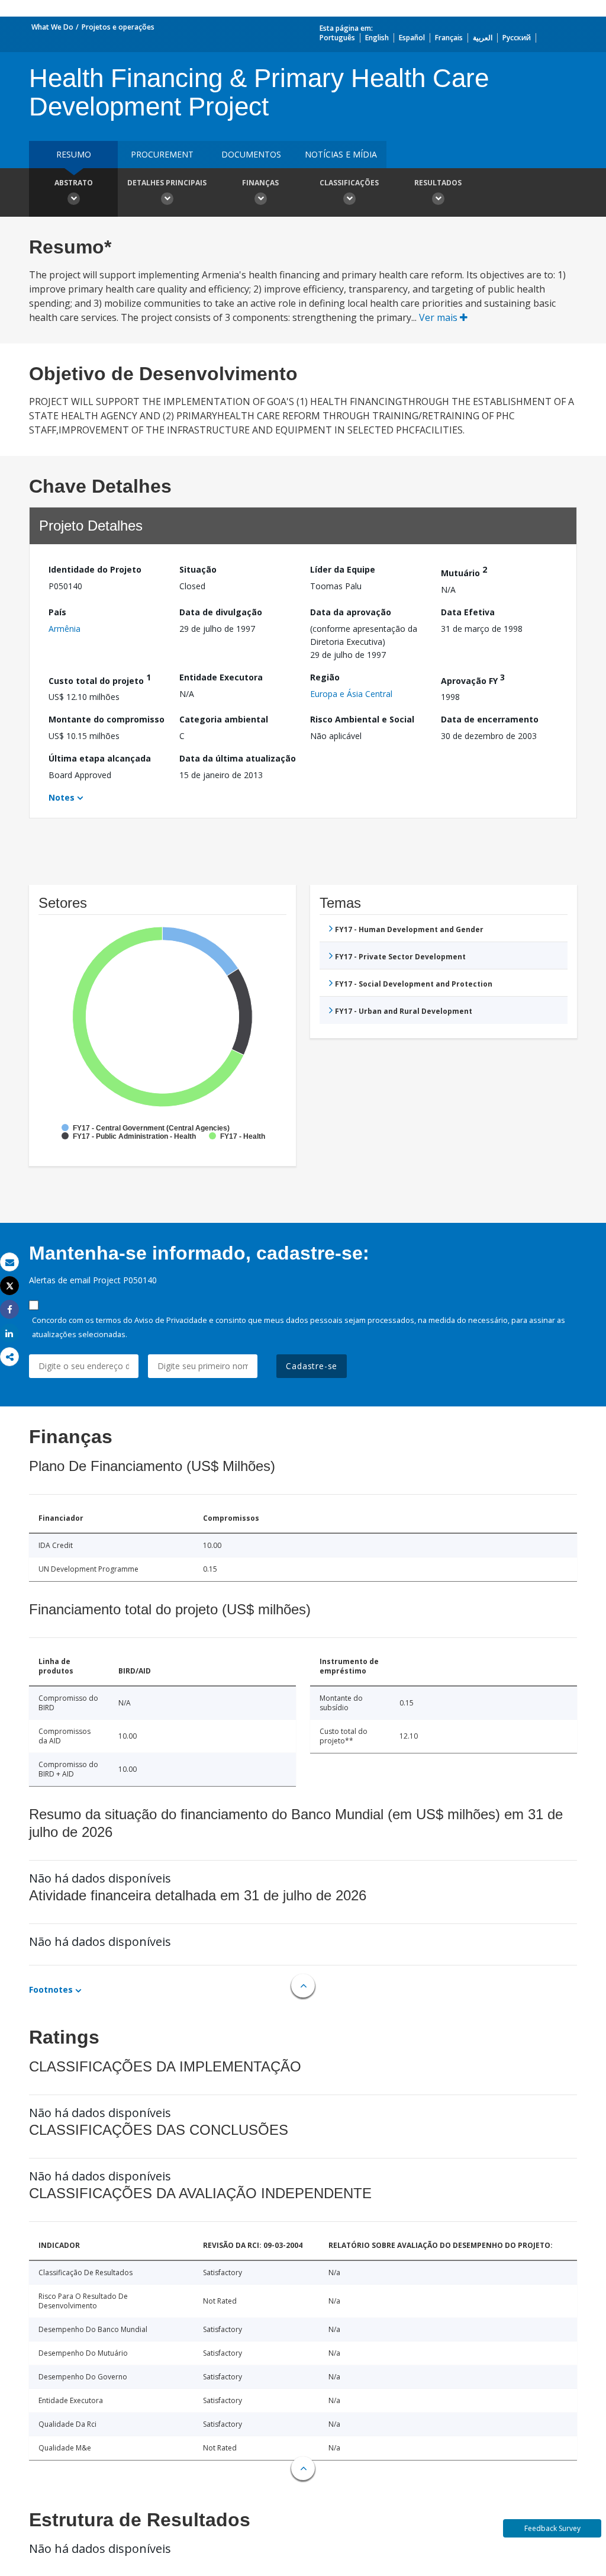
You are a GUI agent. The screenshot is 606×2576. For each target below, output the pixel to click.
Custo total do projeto (100, 679)
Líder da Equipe (343, 569)
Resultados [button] (438, 183)
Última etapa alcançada (100, 758)
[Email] (9, 1262)
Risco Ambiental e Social (362, 719)
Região (325, 677)
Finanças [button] (260, 183)
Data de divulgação (221, 612)
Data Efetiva (468, 612)
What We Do (52, 27)
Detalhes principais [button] (167, 183)
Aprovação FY (473, 679)
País (57, 612)
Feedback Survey (552, 2528)
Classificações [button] (349, 183)
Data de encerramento (490, 719)
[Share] (9, 1310)
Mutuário (464, 571)
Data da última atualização (238, 758)
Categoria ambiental (224, 719)
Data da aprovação (351, 612)
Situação (198, 569)
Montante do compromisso (107, 719)
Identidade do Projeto (95, 569)
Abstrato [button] (74, 183)
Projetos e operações (118, 27)
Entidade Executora (221, 677)
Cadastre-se (312, 1366)
